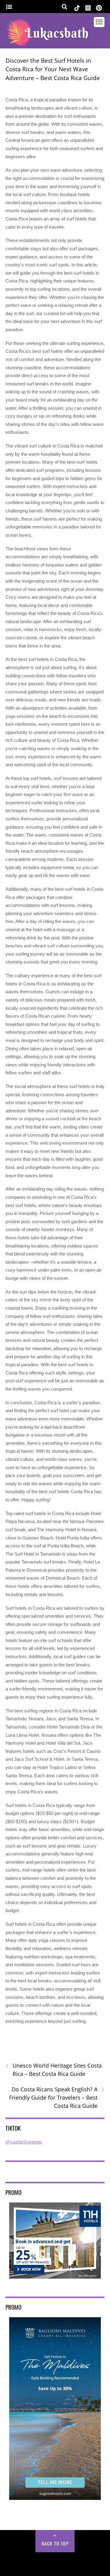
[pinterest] (99, 7)
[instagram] (88, 7)
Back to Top (55, 2543)
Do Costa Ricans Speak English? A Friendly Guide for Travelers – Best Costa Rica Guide (57, 2097)
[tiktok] (77, 7)
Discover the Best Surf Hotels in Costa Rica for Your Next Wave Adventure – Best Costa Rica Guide (53, 69)
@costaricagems (24, 2142)
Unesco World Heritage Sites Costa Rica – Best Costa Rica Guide (54, 2069)
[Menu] (9, 7)
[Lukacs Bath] (47, 45)
